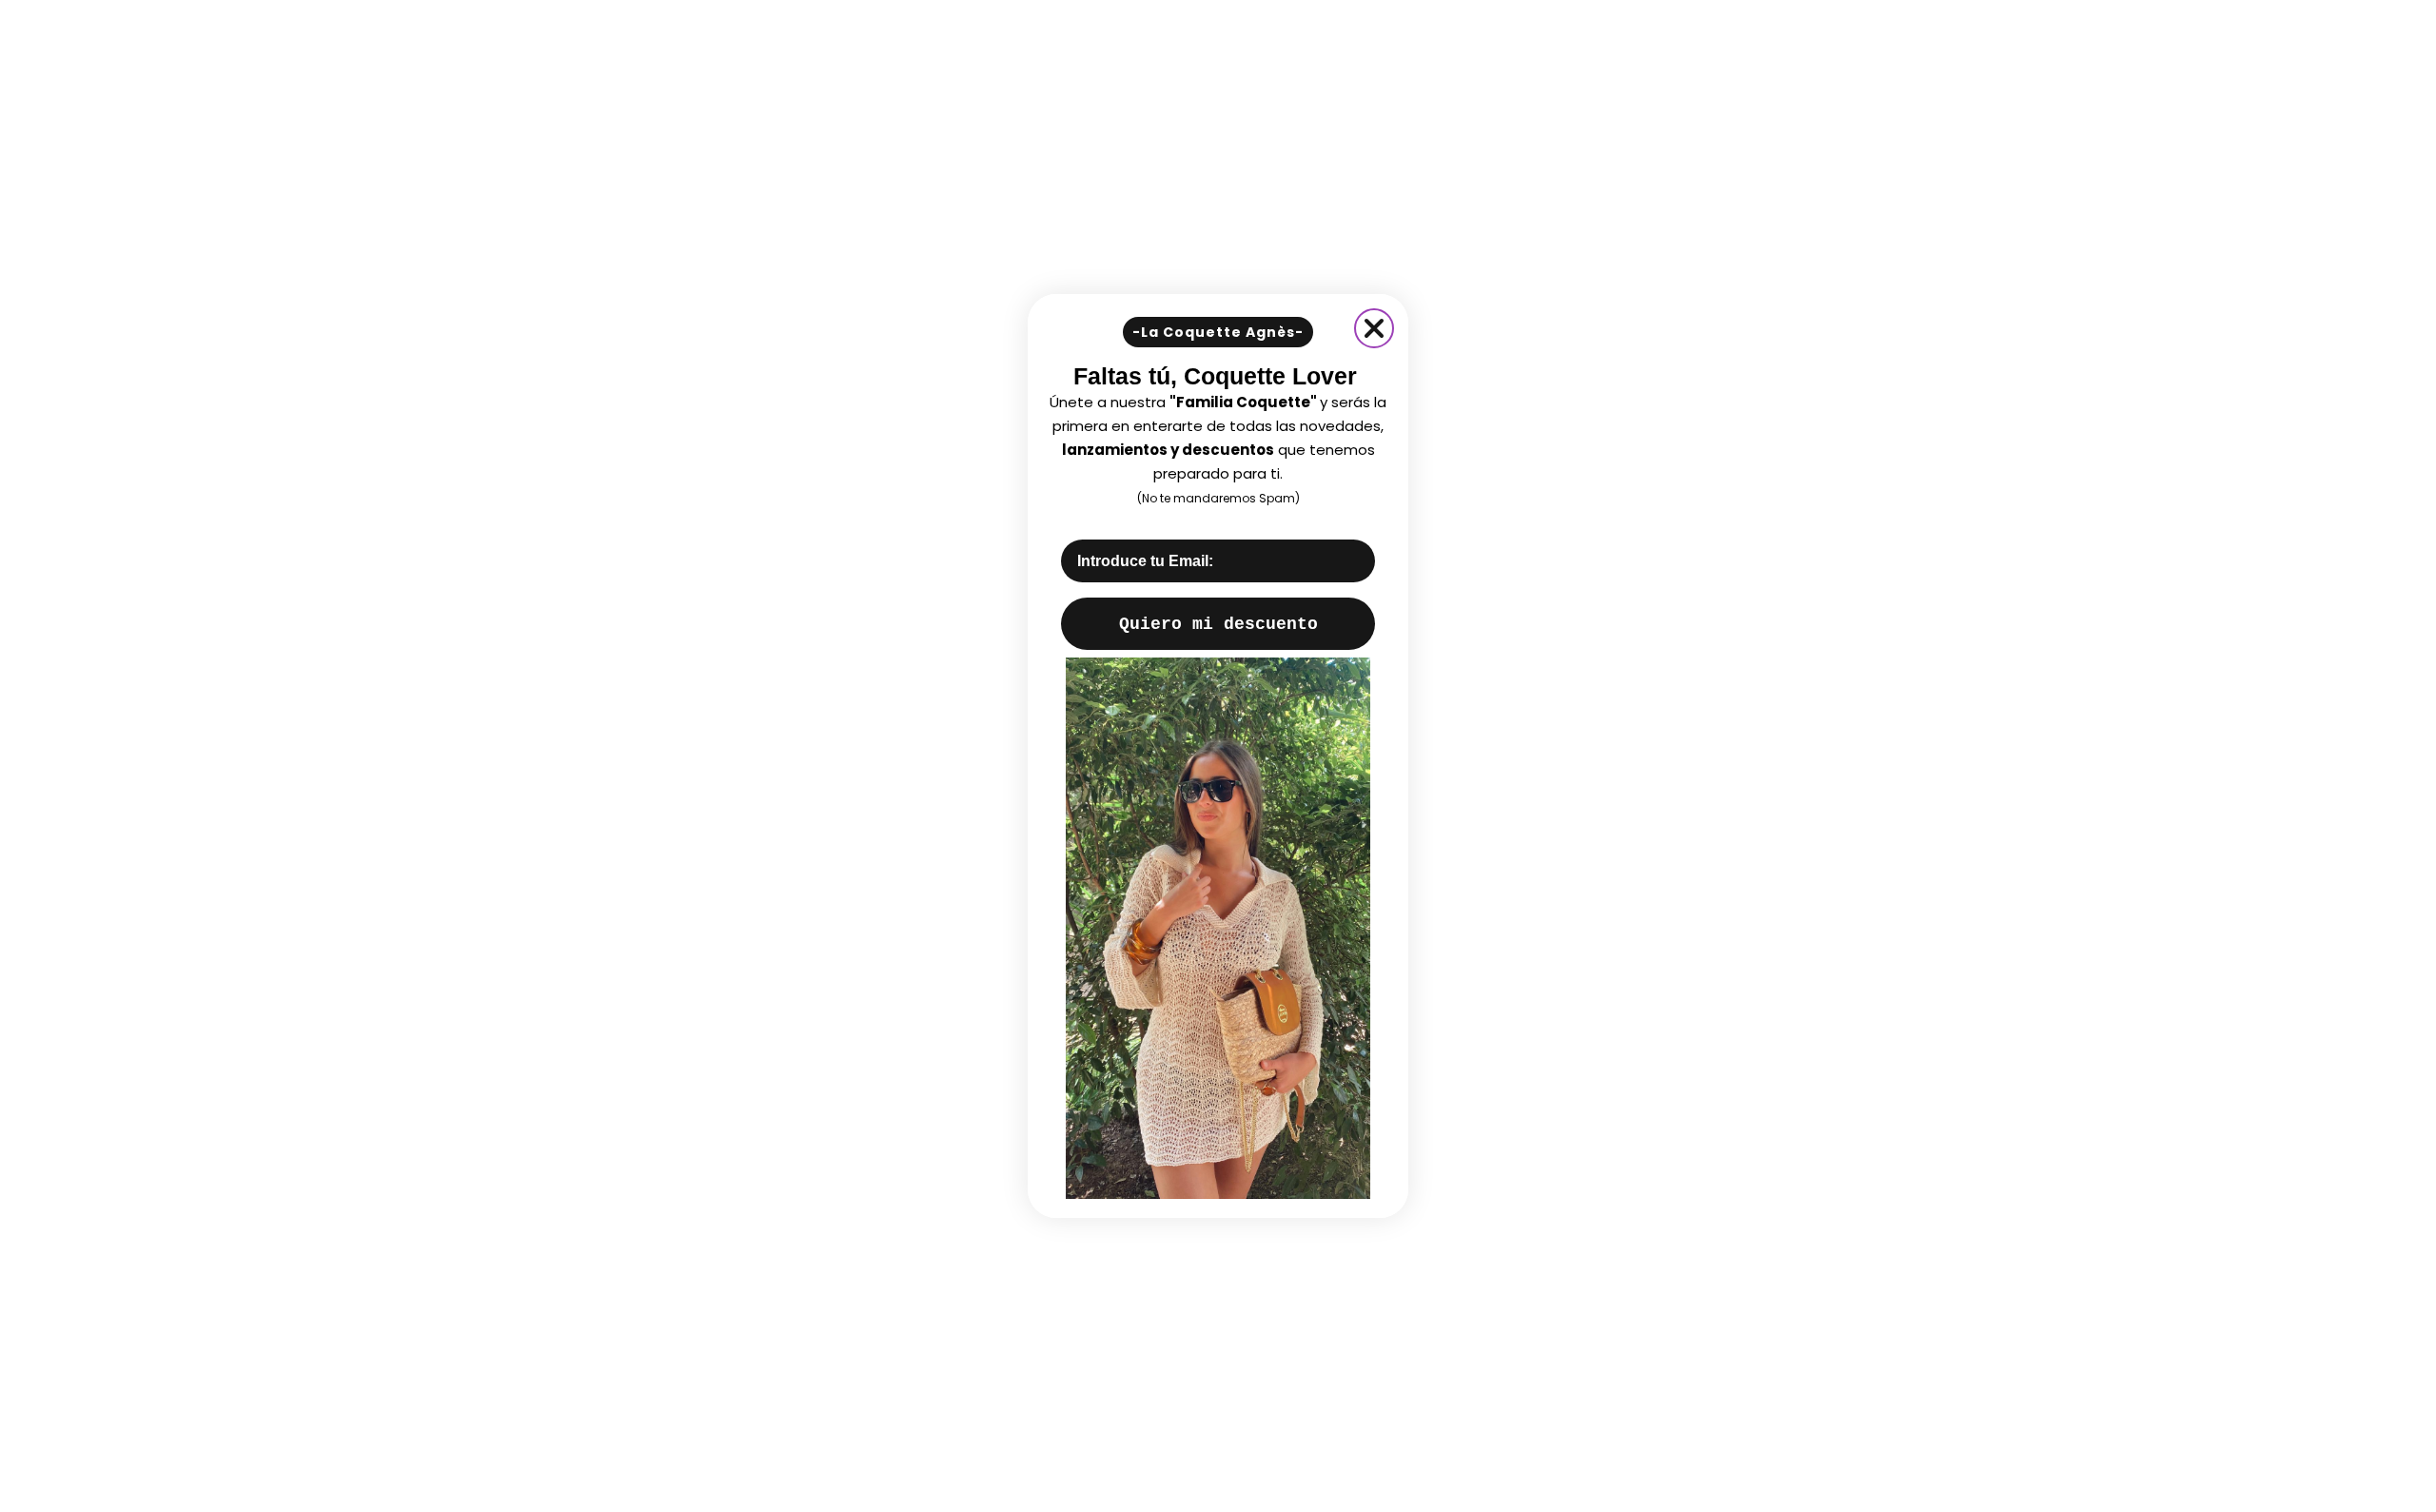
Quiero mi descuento (1218, 624)
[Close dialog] (1374, 328)
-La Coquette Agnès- (1218, 332)
